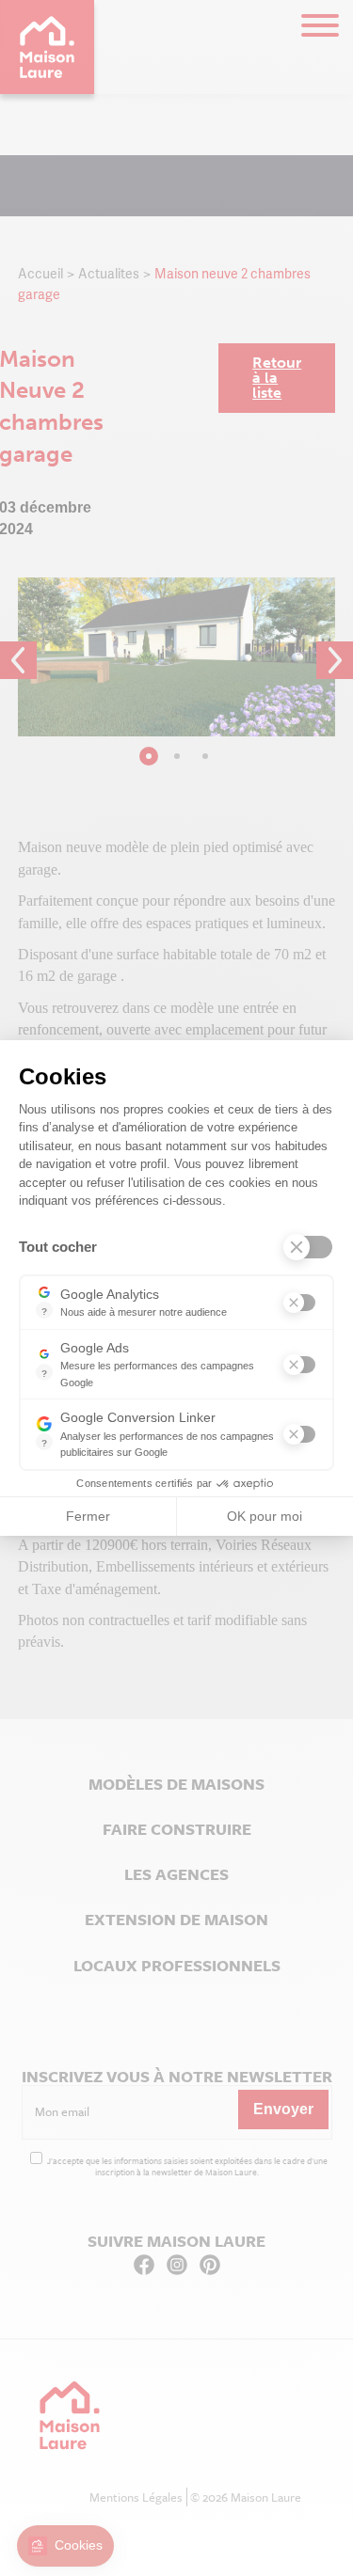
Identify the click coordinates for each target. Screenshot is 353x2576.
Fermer (88, 1516)
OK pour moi (265, 1516)
